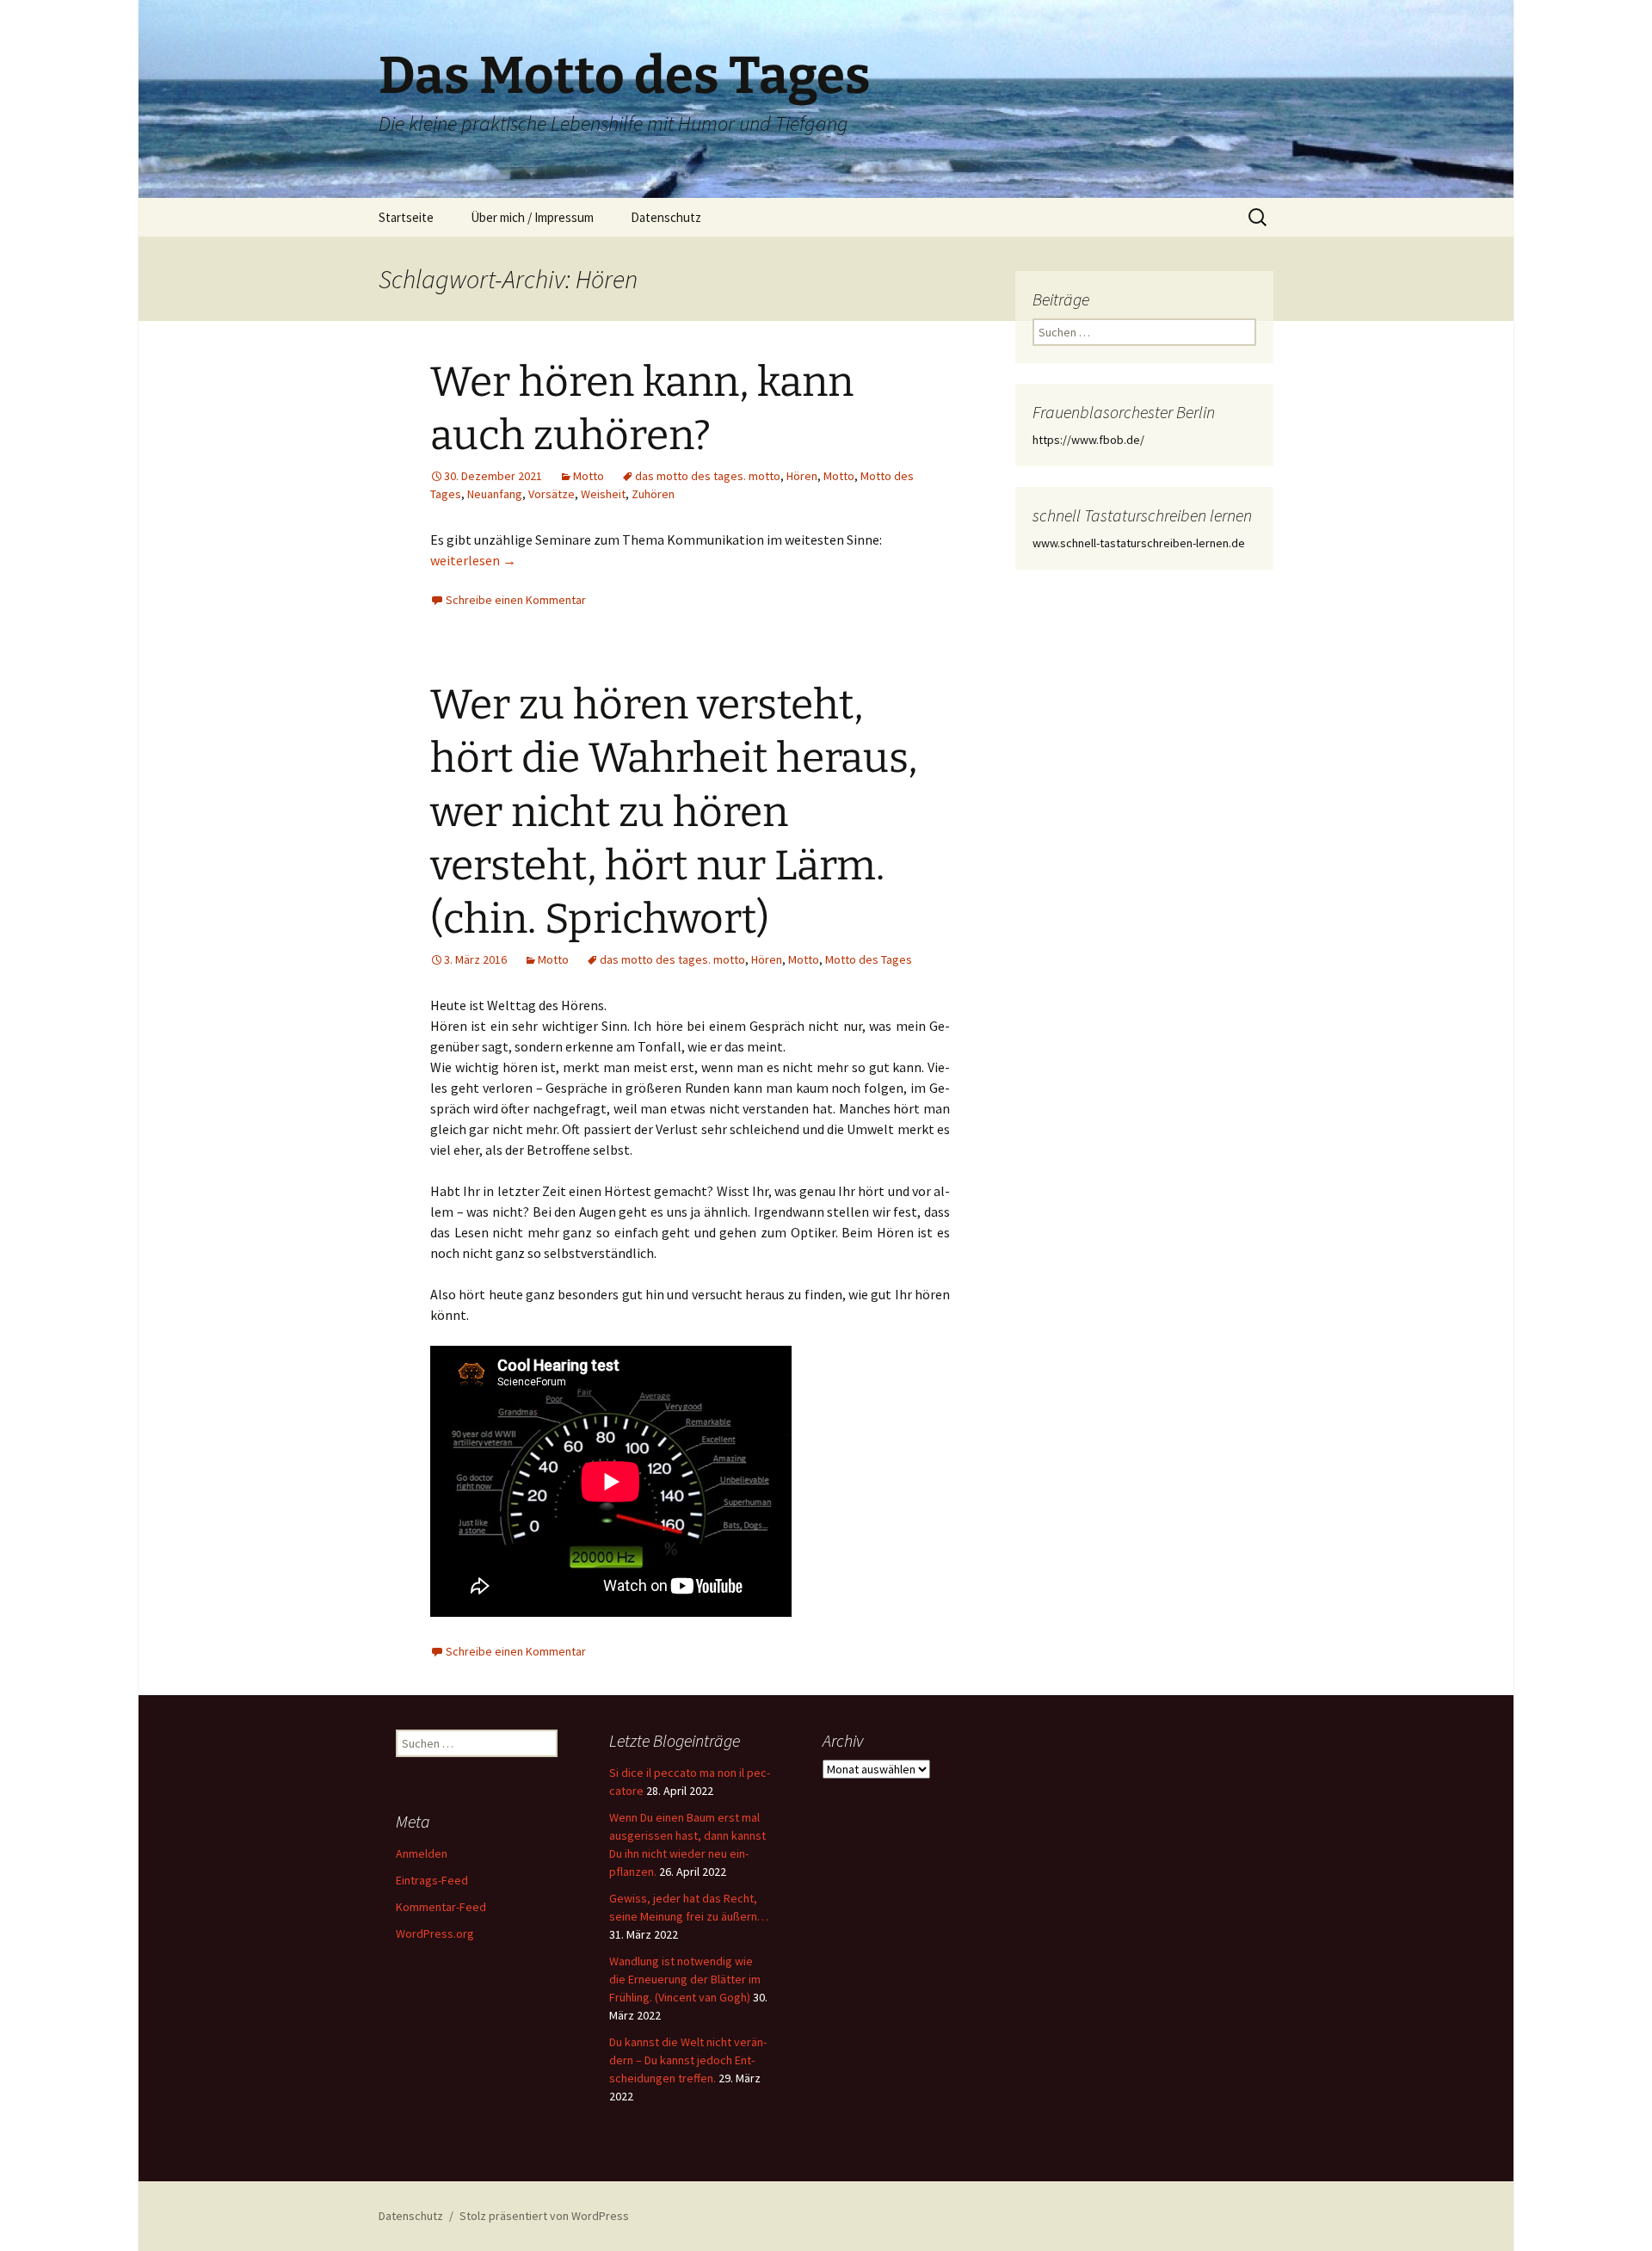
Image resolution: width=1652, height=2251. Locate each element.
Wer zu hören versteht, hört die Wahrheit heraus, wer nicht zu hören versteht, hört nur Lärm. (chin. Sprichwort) (674, 812)
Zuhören (653, 494)
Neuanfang (495, 494)
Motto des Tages (869, 959)
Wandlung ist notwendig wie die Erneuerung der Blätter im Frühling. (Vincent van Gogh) (685, 1979)
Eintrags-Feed (432, 1880)
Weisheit (603, 494)
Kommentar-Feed (441, 1907)
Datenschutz (666, 217)
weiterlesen (473, 560)
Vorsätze (552, 494)
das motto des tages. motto (708, 476)
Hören (802, 476)
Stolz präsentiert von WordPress (544, 2216)
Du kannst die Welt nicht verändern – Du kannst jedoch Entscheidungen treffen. (688, 2060)
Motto (589, 476)
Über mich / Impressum (532, 217)
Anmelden (422, 1853)
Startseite (406, 217)
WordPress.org (435, 1933)
